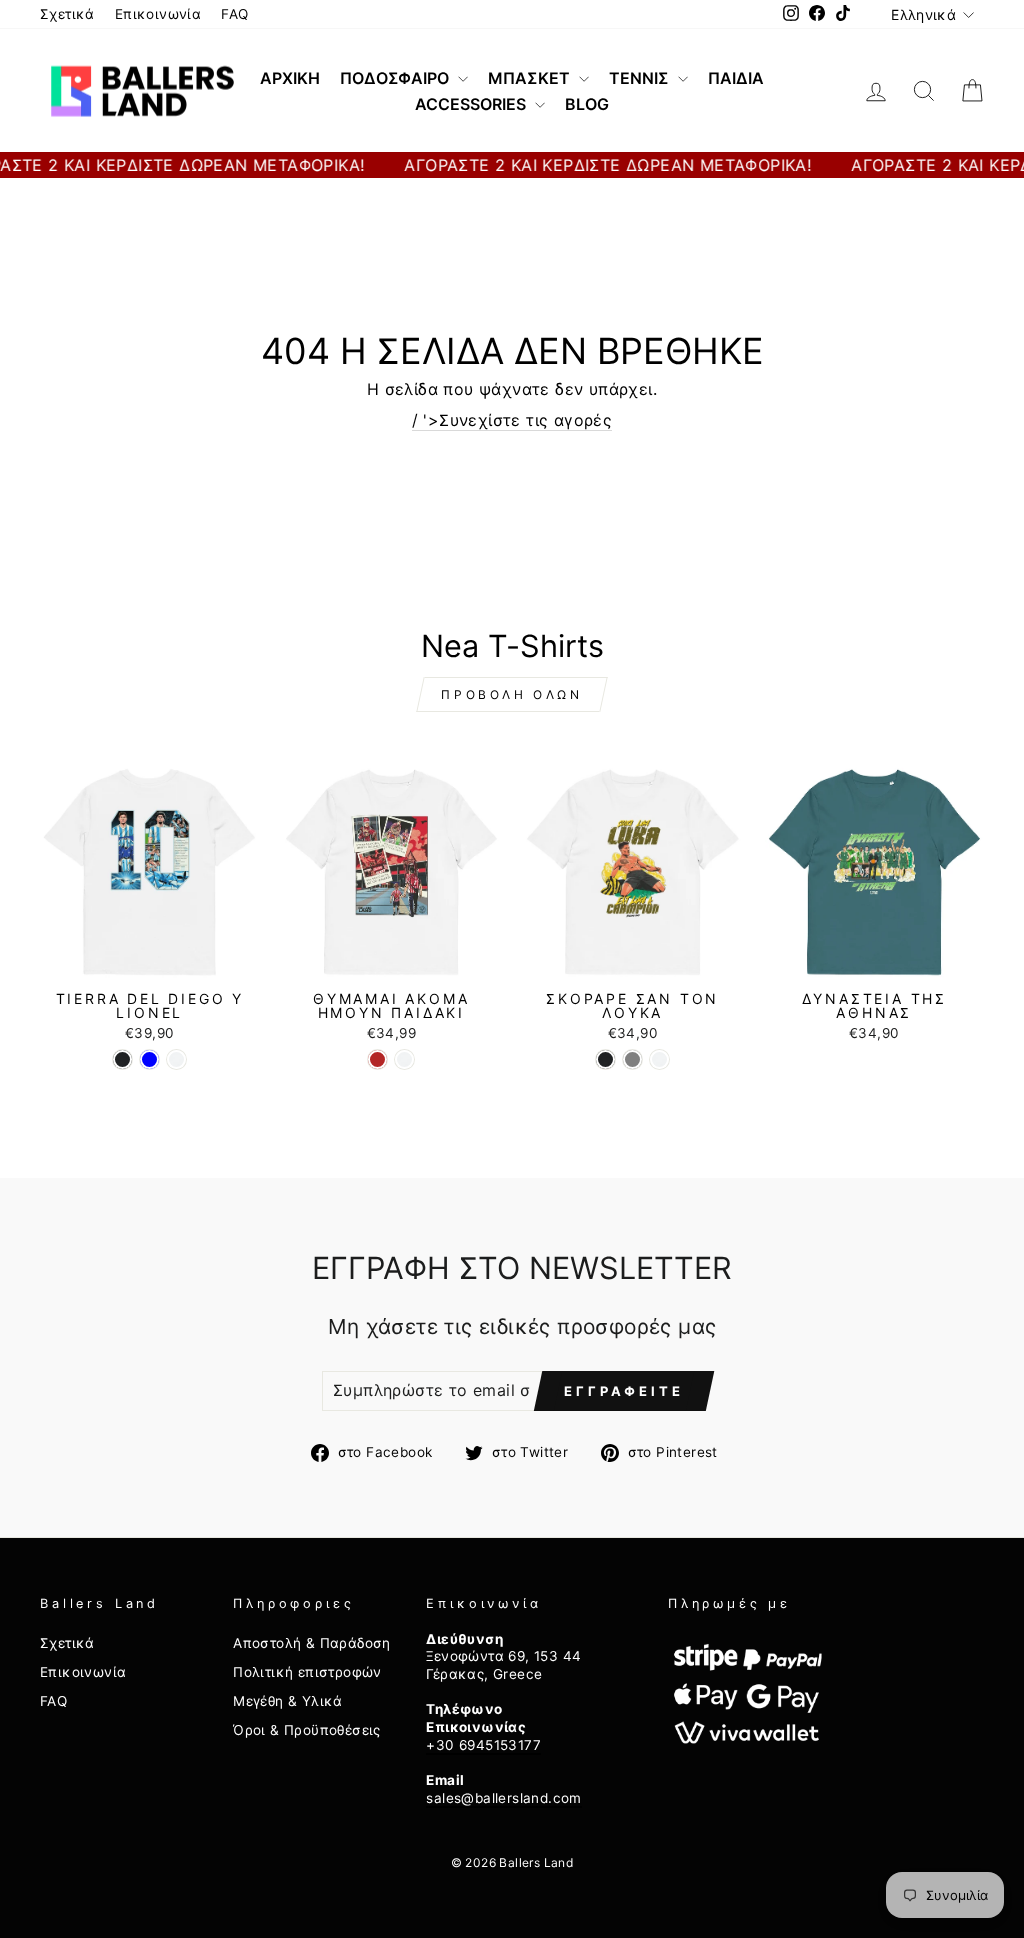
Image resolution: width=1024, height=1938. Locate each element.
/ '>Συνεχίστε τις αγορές (512, 420)
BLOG (587, 104)
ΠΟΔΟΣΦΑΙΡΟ (396, 78)
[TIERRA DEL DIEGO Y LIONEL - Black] (122, 1059)
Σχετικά (67, 14)
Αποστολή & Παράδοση (312, 1643)
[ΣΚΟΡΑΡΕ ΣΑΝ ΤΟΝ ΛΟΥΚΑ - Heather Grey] (632, 1059)
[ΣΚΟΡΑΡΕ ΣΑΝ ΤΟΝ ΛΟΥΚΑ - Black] (605, 1059)
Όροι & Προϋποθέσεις (307, 1730)
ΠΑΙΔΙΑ (736, 78)
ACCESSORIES (472, 104)
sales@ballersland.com (503, 1798)
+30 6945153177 (483, 1745)
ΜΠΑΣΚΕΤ (531, 78)
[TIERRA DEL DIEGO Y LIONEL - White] (176, 1059)
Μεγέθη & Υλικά (288, 1701)
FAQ (234, 14)
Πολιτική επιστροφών (307, 1672)
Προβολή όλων (511, 694)
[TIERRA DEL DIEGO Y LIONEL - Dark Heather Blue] (149, 1059)
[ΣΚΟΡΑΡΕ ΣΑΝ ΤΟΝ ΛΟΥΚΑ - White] (659, 1059)
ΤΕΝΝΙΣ (641, 78)
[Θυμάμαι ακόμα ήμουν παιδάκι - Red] (377, 1059)
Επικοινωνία (158, 14)
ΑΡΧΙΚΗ (290, 78)
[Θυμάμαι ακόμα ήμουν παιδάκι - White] (404, 1059)
